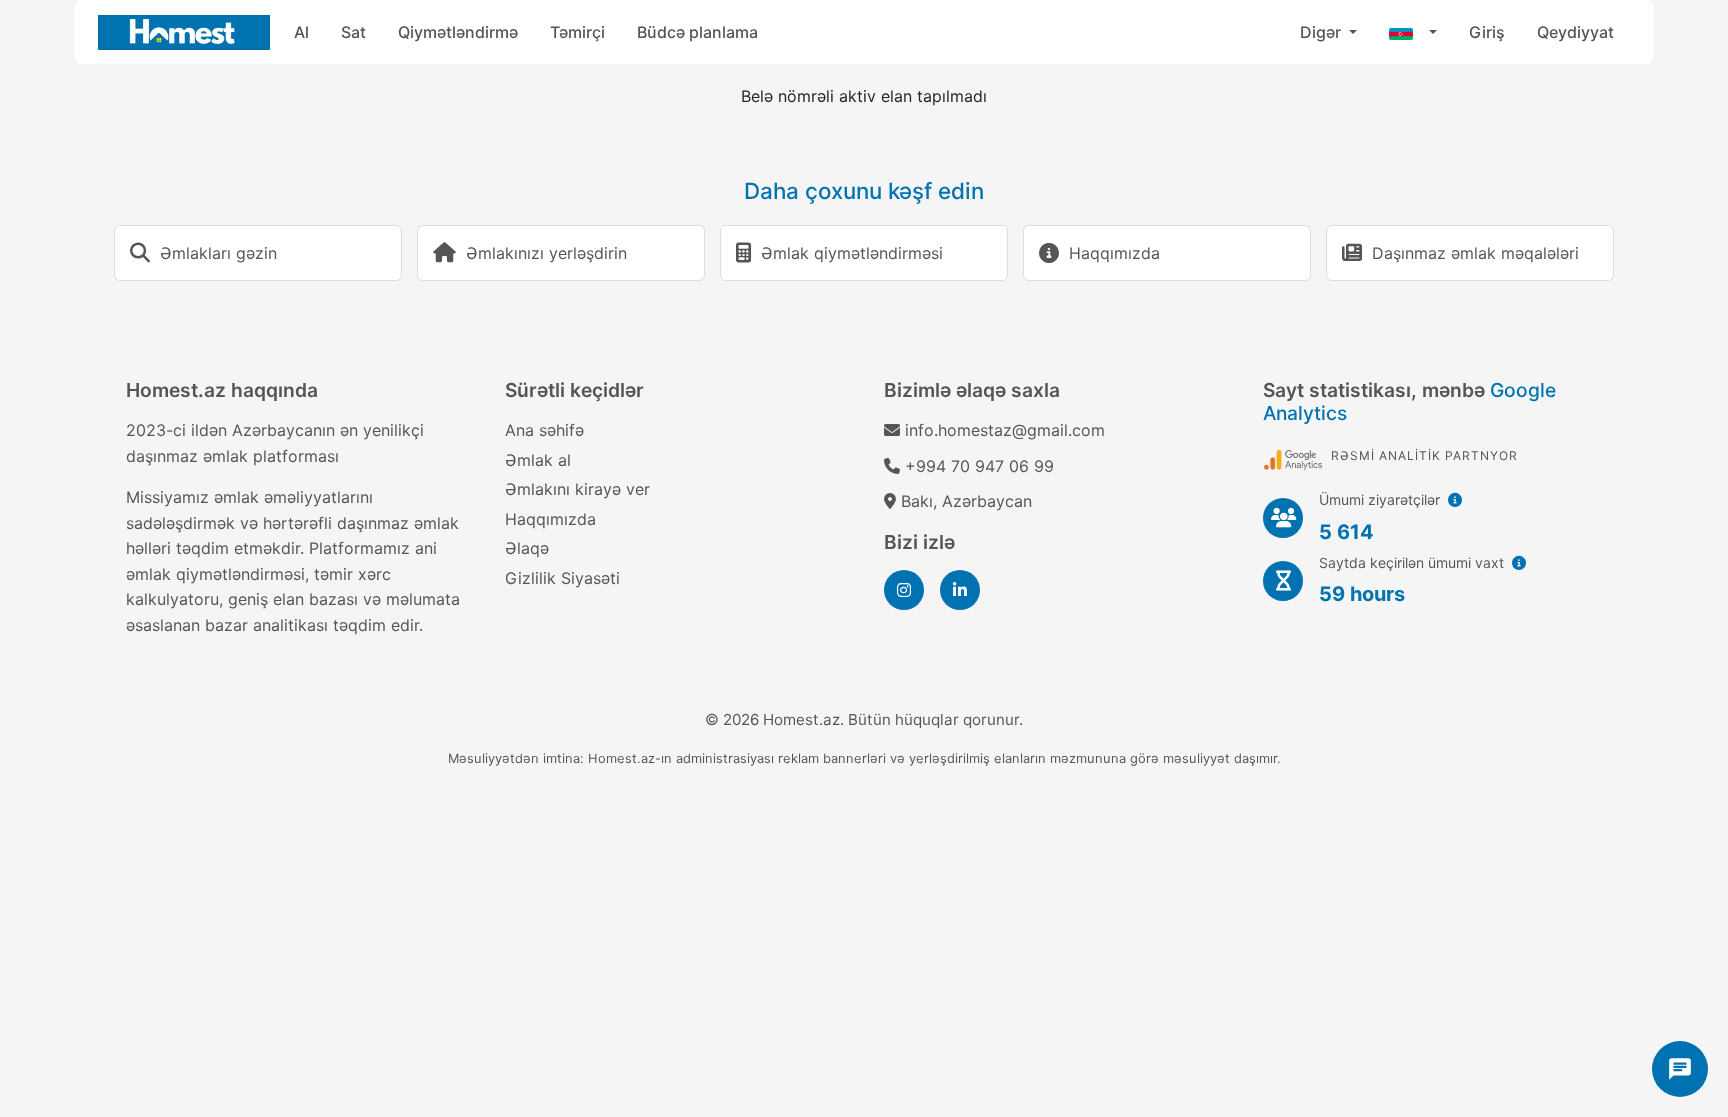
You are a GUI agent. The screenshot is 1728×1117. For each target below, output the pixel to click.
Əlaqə (527, 548)
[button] (1413, 32)
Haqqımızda (550, 519)
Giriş (1487, 32)
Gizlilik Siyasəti (562, 578)
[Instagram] (904, 590)
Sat (353, 32)
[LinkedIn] (960, 590)
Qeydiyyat (1575, 32)
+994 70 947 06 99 (979, 466)
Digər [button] (1322, 32)
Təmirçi (577, 32)
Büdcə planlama (697, 32)
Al (301, 32)
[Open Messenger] (1680, 1069)
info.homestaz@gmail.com (1005, 430)
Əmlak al (538, 460)
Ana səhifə (544, 430)
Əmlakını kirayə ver (577, 489)
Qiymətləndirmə (458, 32)
